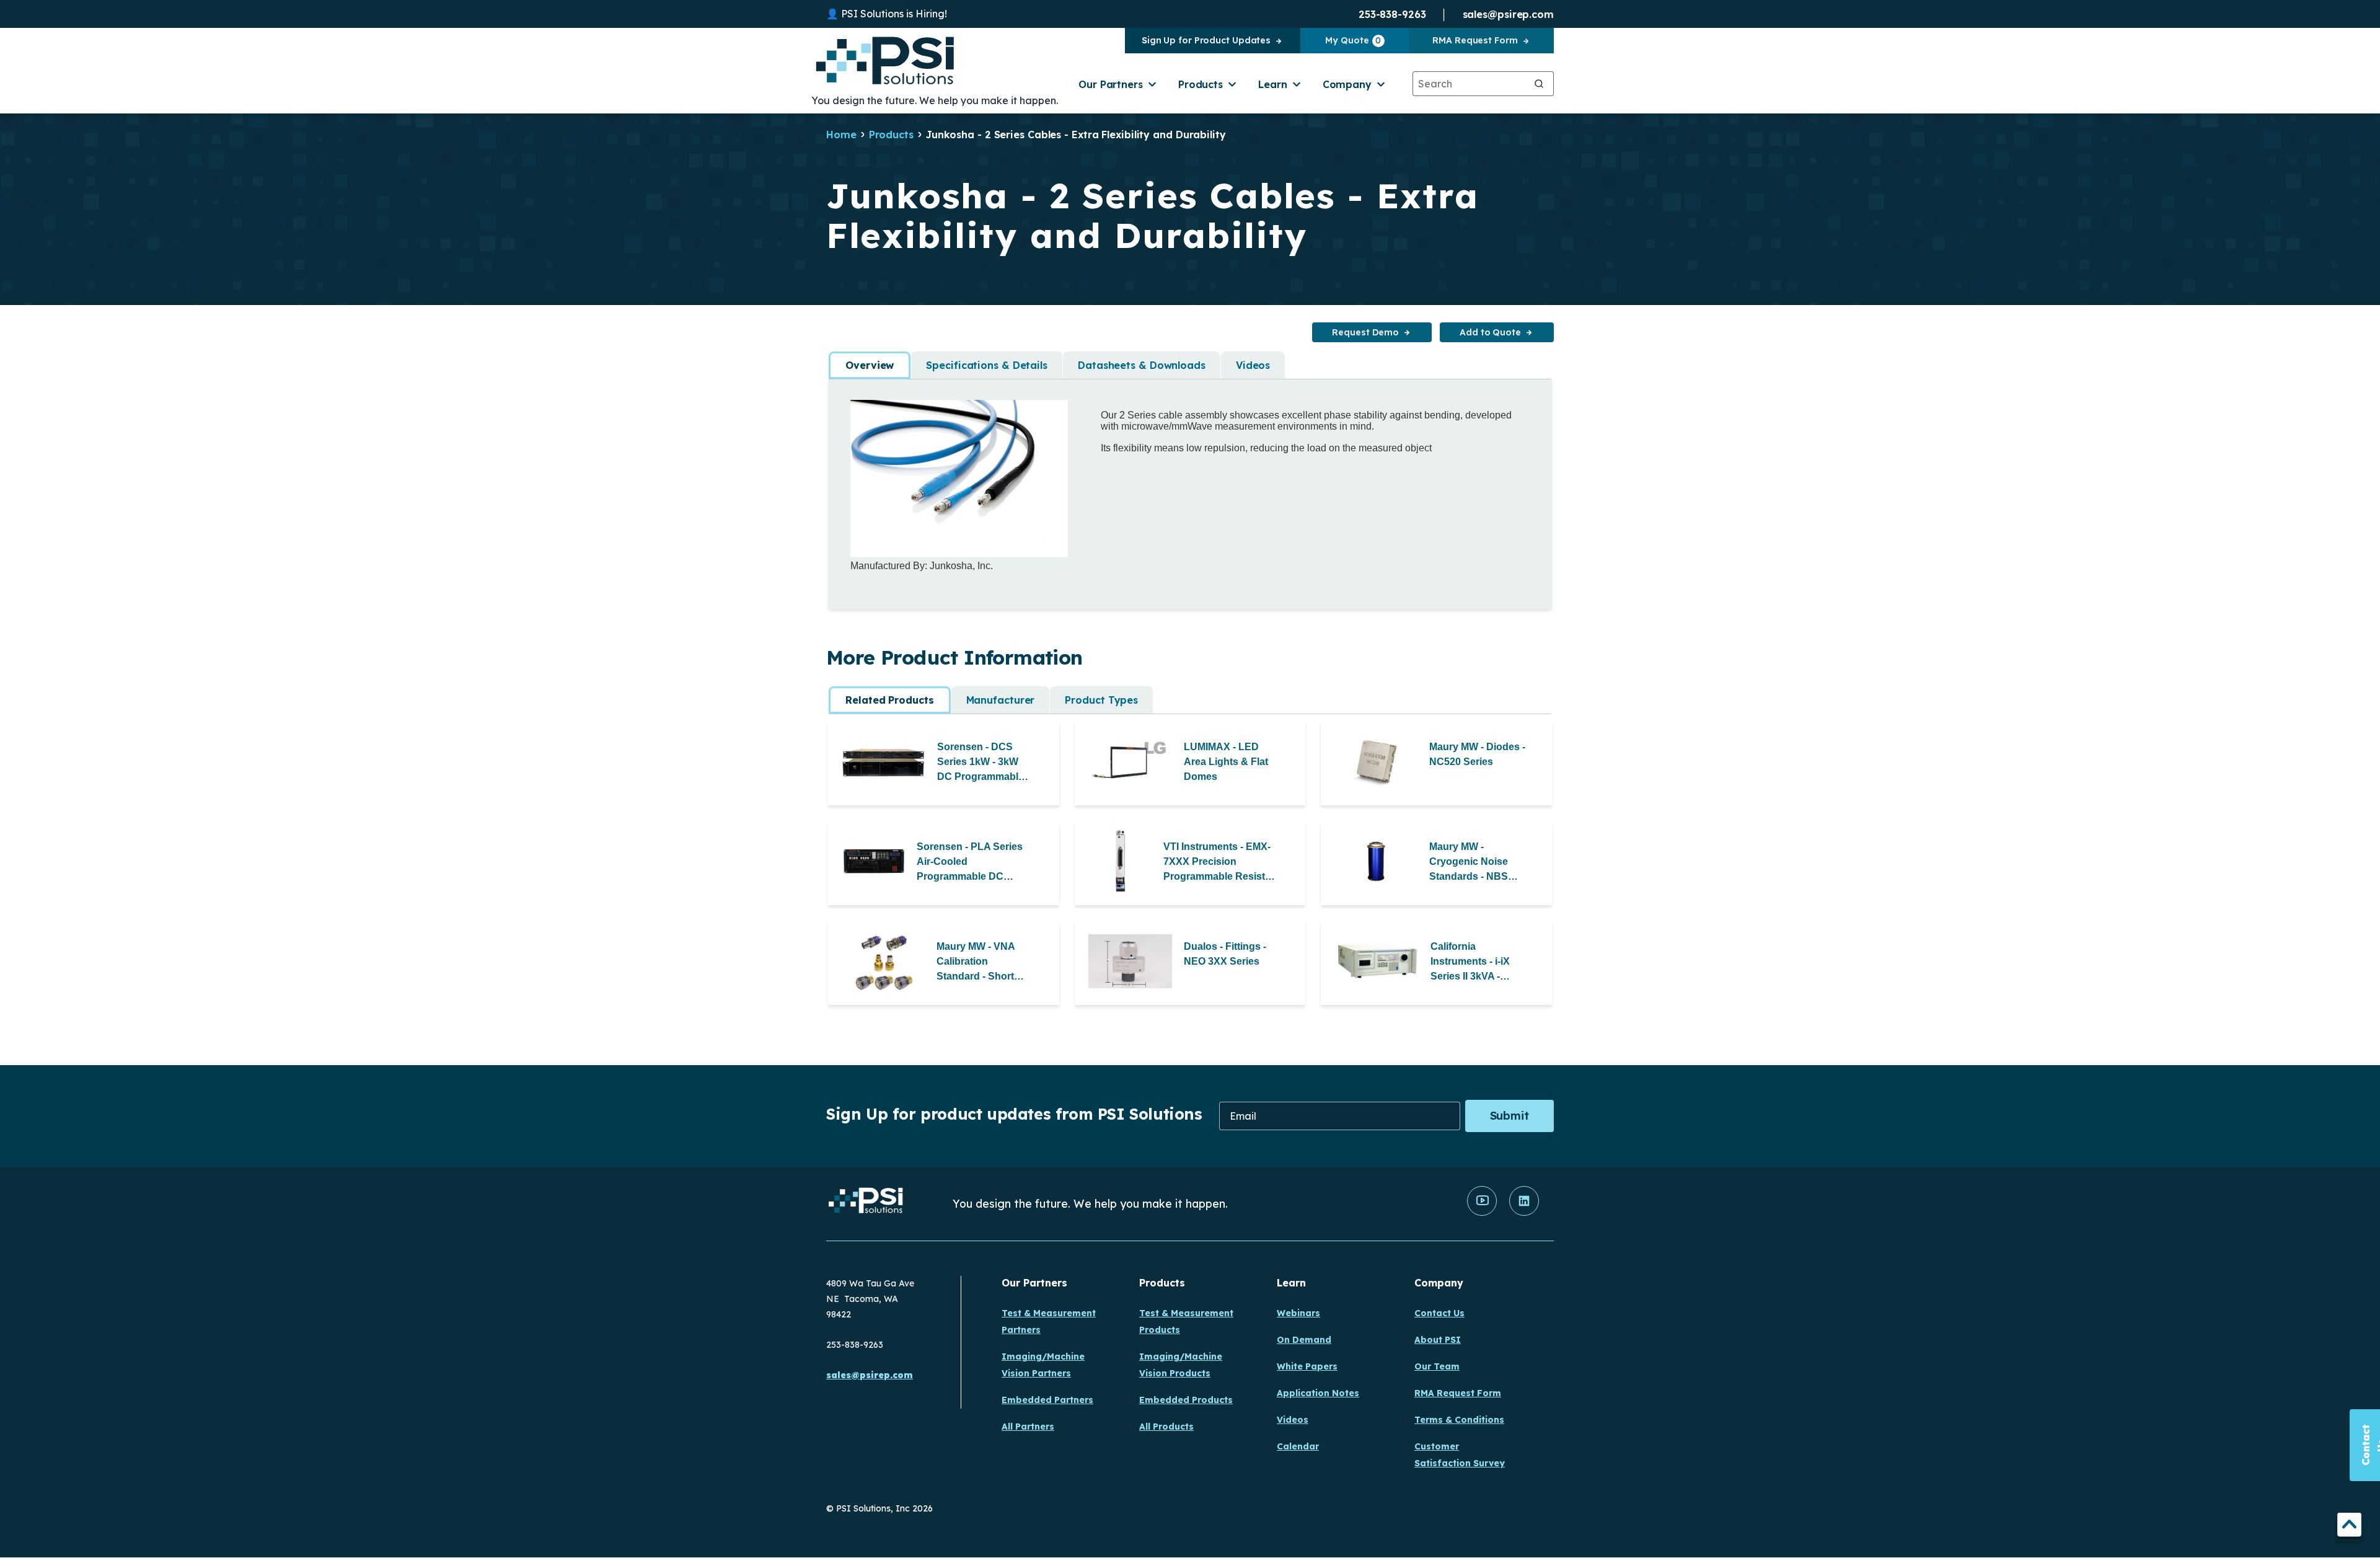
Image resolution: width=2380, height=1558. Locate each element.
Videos (1253, 365)
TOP (2349, 1527)
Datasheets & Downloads (1142, 365)
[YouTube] (1482, 1213)
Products (1201, 84)
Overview (870, 365)
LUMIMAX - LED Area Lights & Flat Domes (1226, 762)
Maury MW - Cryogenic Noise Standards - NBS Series (1469, 863)
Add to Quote (1490, 332)
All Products (1166, 1427)
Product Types (1101, 700)
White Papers (1307, 1366)
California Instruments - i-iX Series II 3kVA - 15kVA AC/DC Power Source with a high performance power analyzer (1479, 963)
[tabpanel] (1190, 486)
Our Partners (1111, 84)
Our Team (1437, 1366)
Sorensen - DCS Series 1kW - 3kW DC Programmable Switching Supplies (982, 763)
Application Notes (1318, 1393)
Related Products (889, 700)
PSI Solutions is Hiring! (894, 14)
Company (1347, 84)
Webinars (1298, 1313)
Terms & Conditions (1459, 1420)
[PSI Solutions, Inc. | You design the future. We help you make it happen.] (866, 1204)
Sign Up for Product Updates (1206, 40)
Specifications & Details (987, 365)
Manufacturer (1001, 700)
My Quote (1353, 40)
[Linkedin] (1524, 1213)
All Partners (1028, 1427)
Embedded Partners (1047, 1400)
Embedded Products (1186, 1400)
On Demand (1304, 1340)
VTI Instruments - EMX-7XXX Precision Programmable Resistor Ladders (1219, 863)
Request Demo (1365, 332)
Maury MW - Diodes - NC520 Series (1477, 754)
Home (841, 135)
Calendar (1298, 1446)
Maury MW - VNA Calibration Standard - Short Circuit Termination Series (981, 963)
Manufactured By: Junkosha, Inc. (922, 566)
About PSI (1438, 1340)
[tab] (870, 365)
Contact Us (1439, 1313)
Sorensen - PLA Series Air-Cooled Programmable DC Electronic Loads (970, 863)
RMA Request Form (1475, 40)
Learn (1273, 84)
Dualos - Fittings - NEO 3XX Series (1225, 954)
